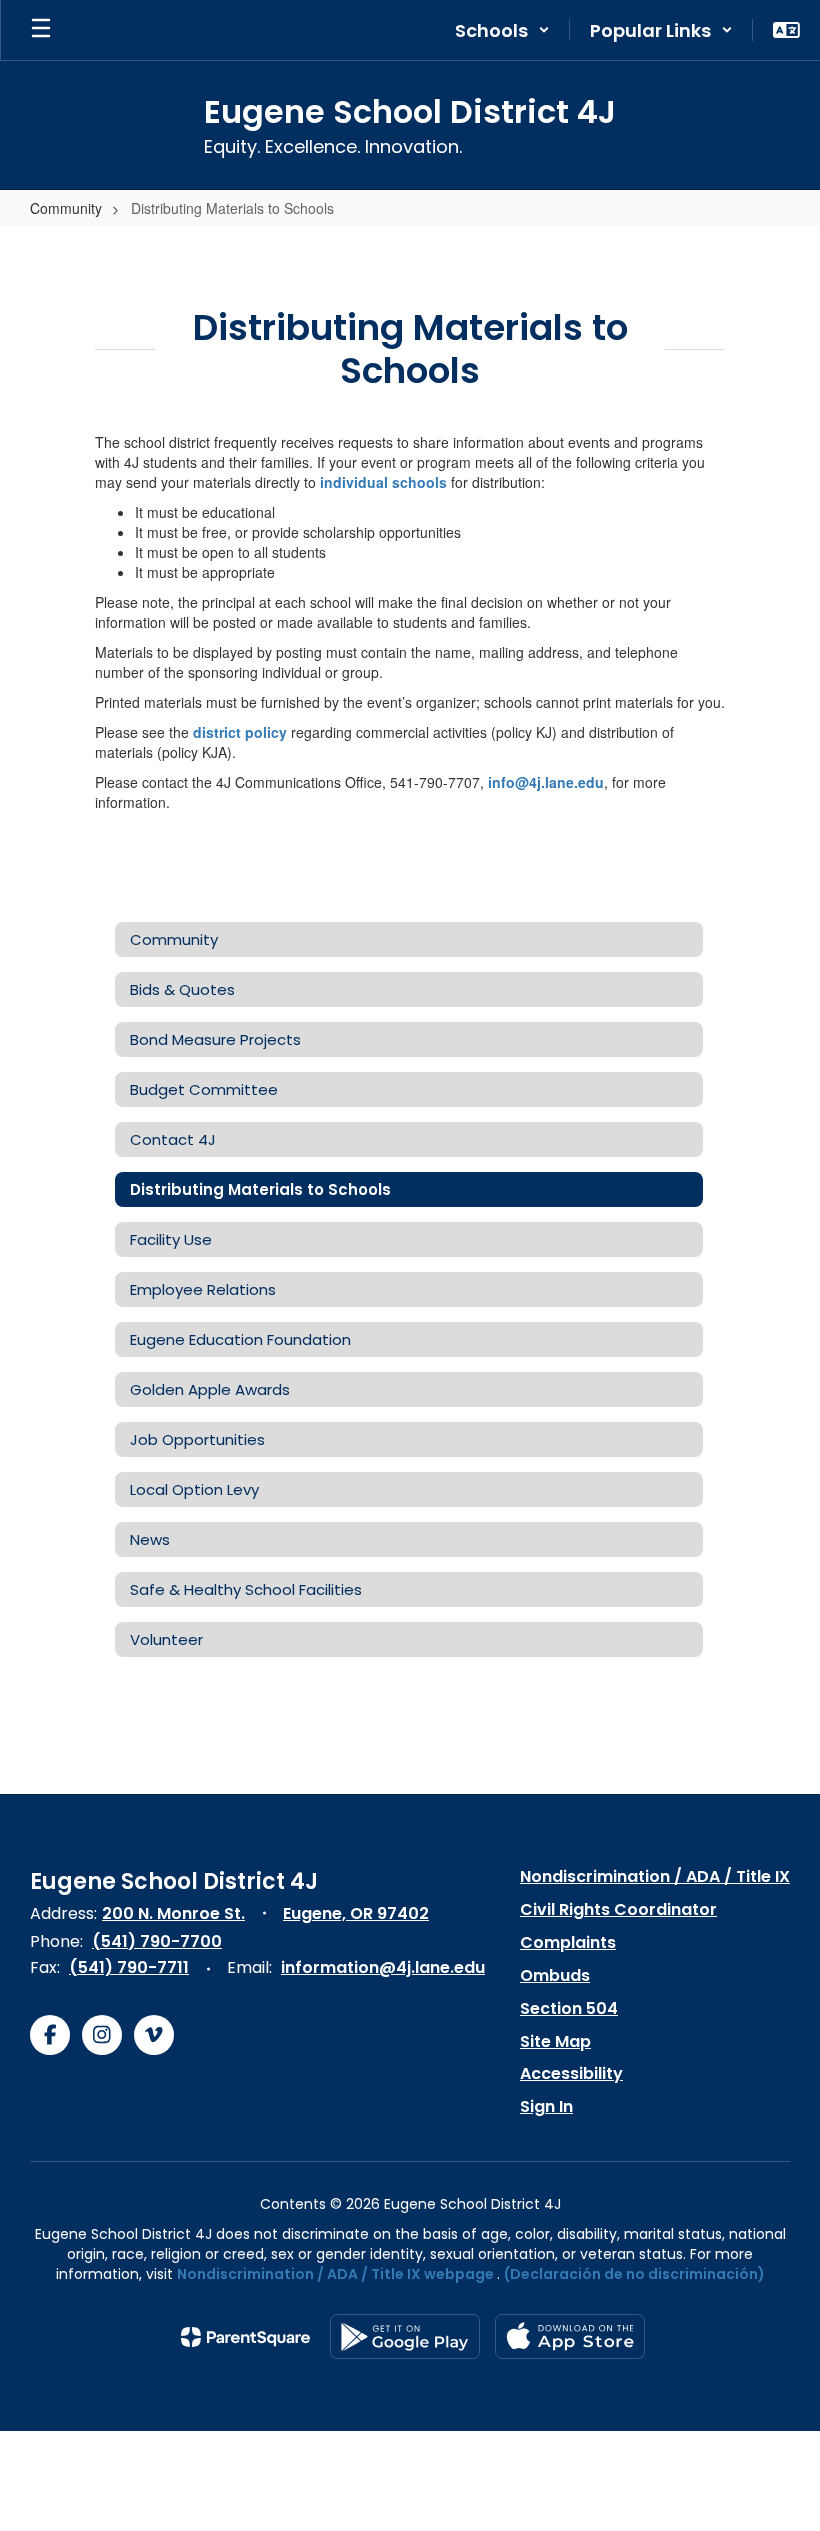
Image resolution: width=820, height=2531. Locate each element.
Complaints (568, 1942)
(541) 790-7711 (129, 1967)
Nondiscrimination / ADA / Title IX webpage (335, 2274)
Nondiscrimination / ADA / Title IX (655, 1876)
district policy (240, 732)
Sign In (546, 2106)
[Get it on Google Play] (405, 2336)
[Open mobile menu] (41, 30)
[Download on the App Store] (570, 2336)
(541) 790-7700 (157, 1941)
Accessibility (571, 2073)
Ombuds (555, 1975)
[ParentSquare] (245, 2337)
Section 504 (569, 2008)
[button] (502, 30)
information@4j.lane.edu (383, 1967)
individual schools (383, 482)
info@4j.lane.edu (546, 782)
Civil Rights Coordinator (618, 1909)
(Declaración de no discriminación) (634, 2274)
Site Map (555, 2041)
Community (66, 208)
